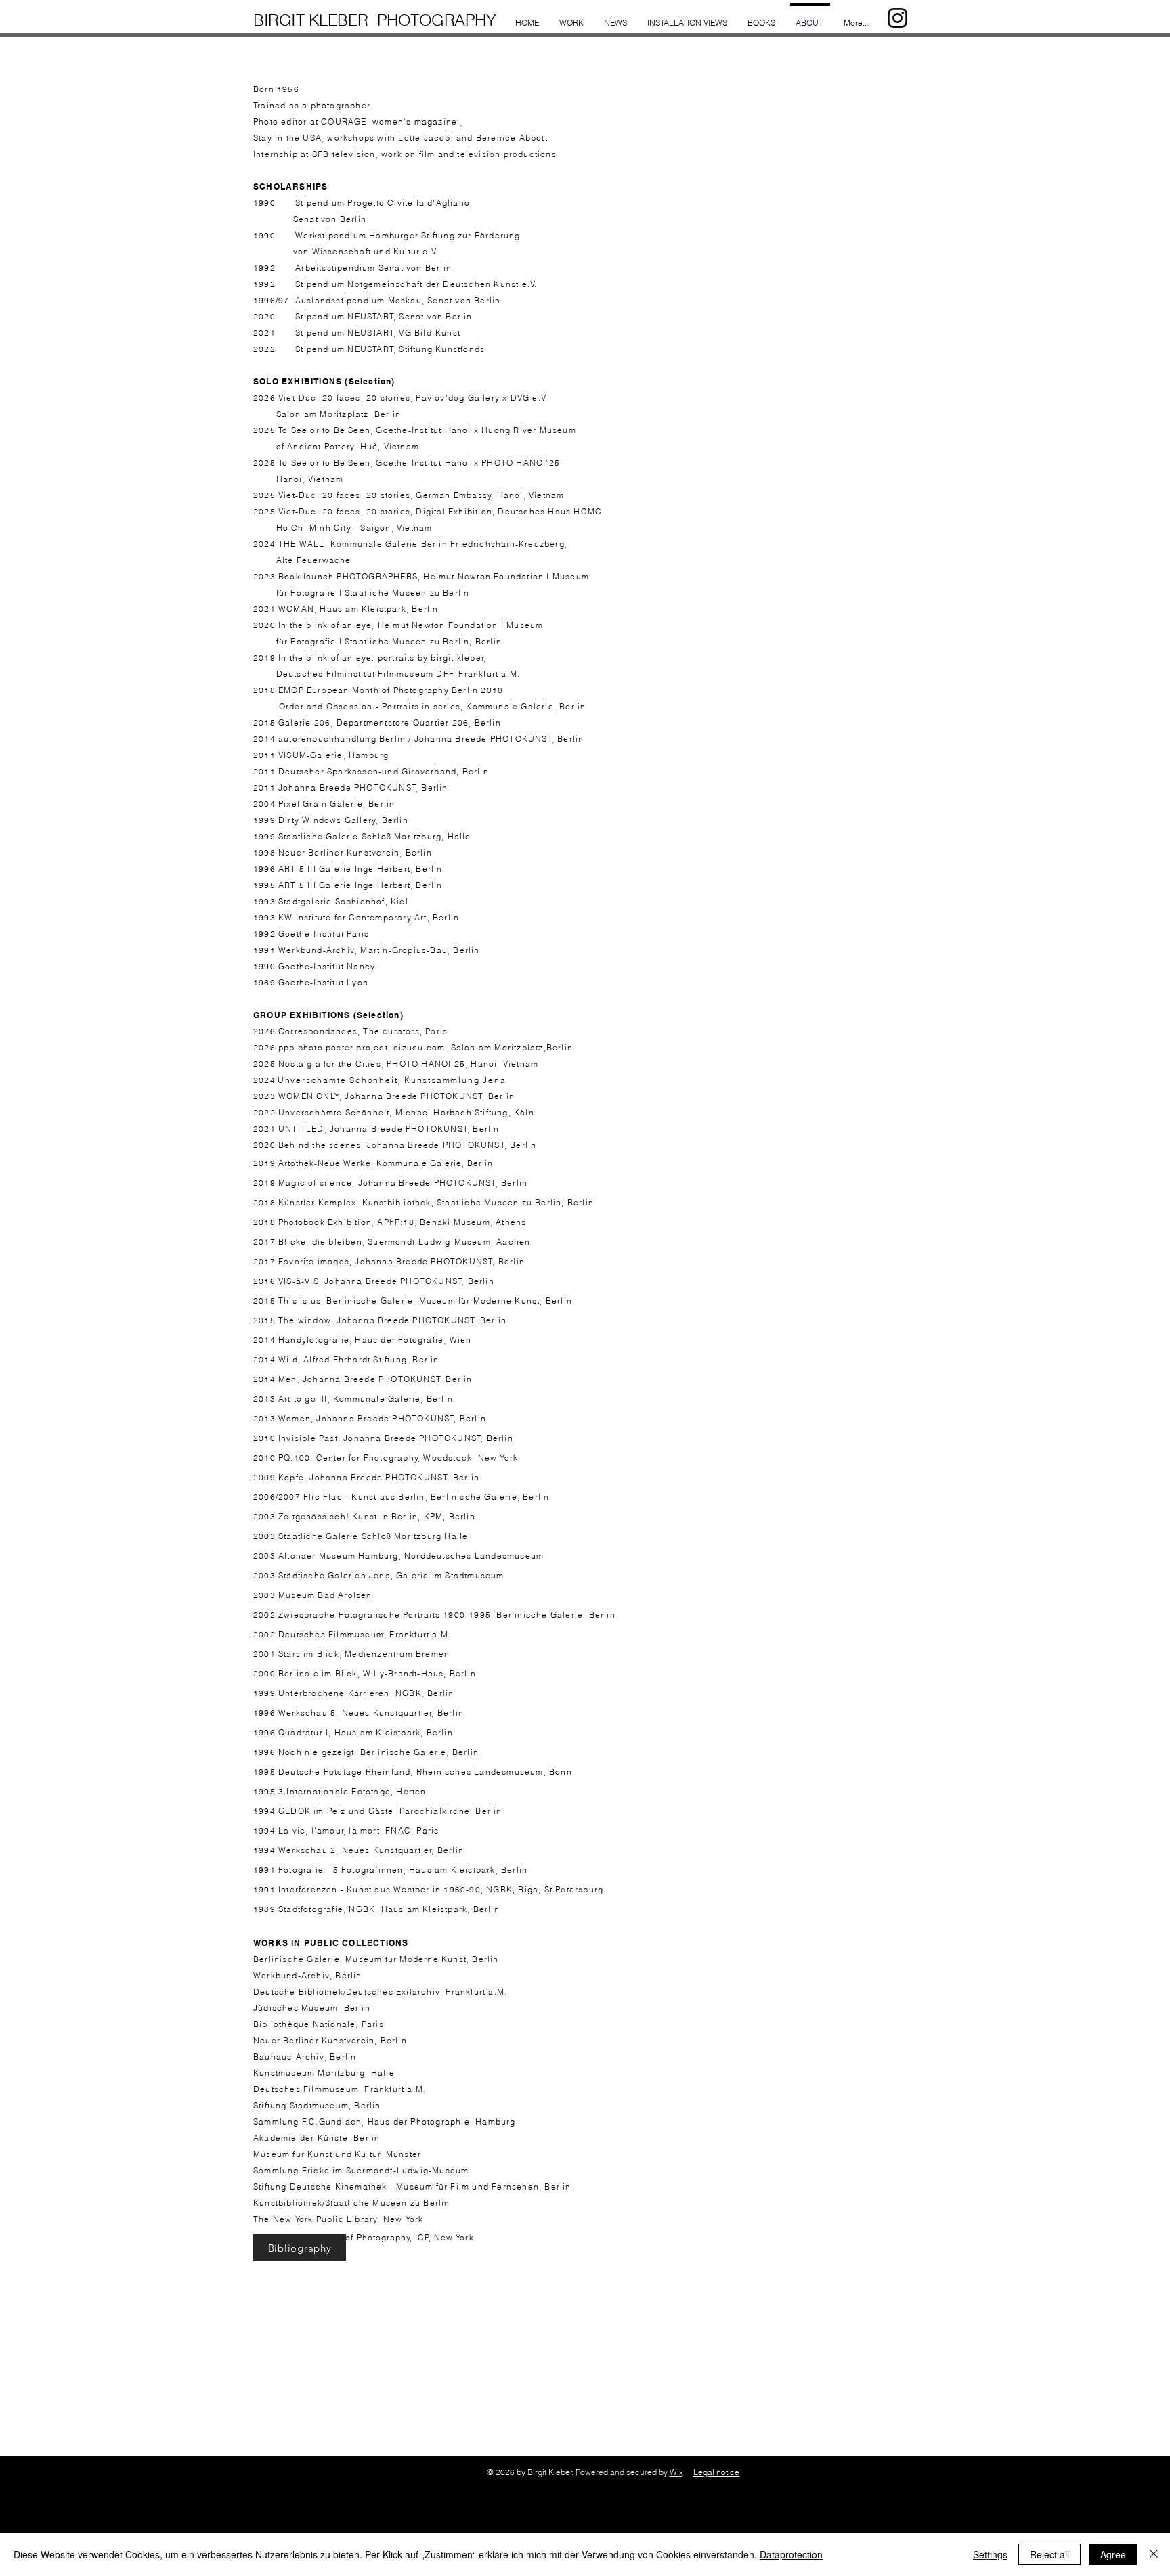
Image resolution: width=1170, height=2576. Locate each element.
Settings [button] (990, 2554)
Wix (676, 2472)
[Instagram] (897, 18)
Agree (1113, 2554)
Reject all (1049, 2554)
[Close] (1154, 2554)
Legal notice (716, 2472)
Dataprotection (791, 2554)
